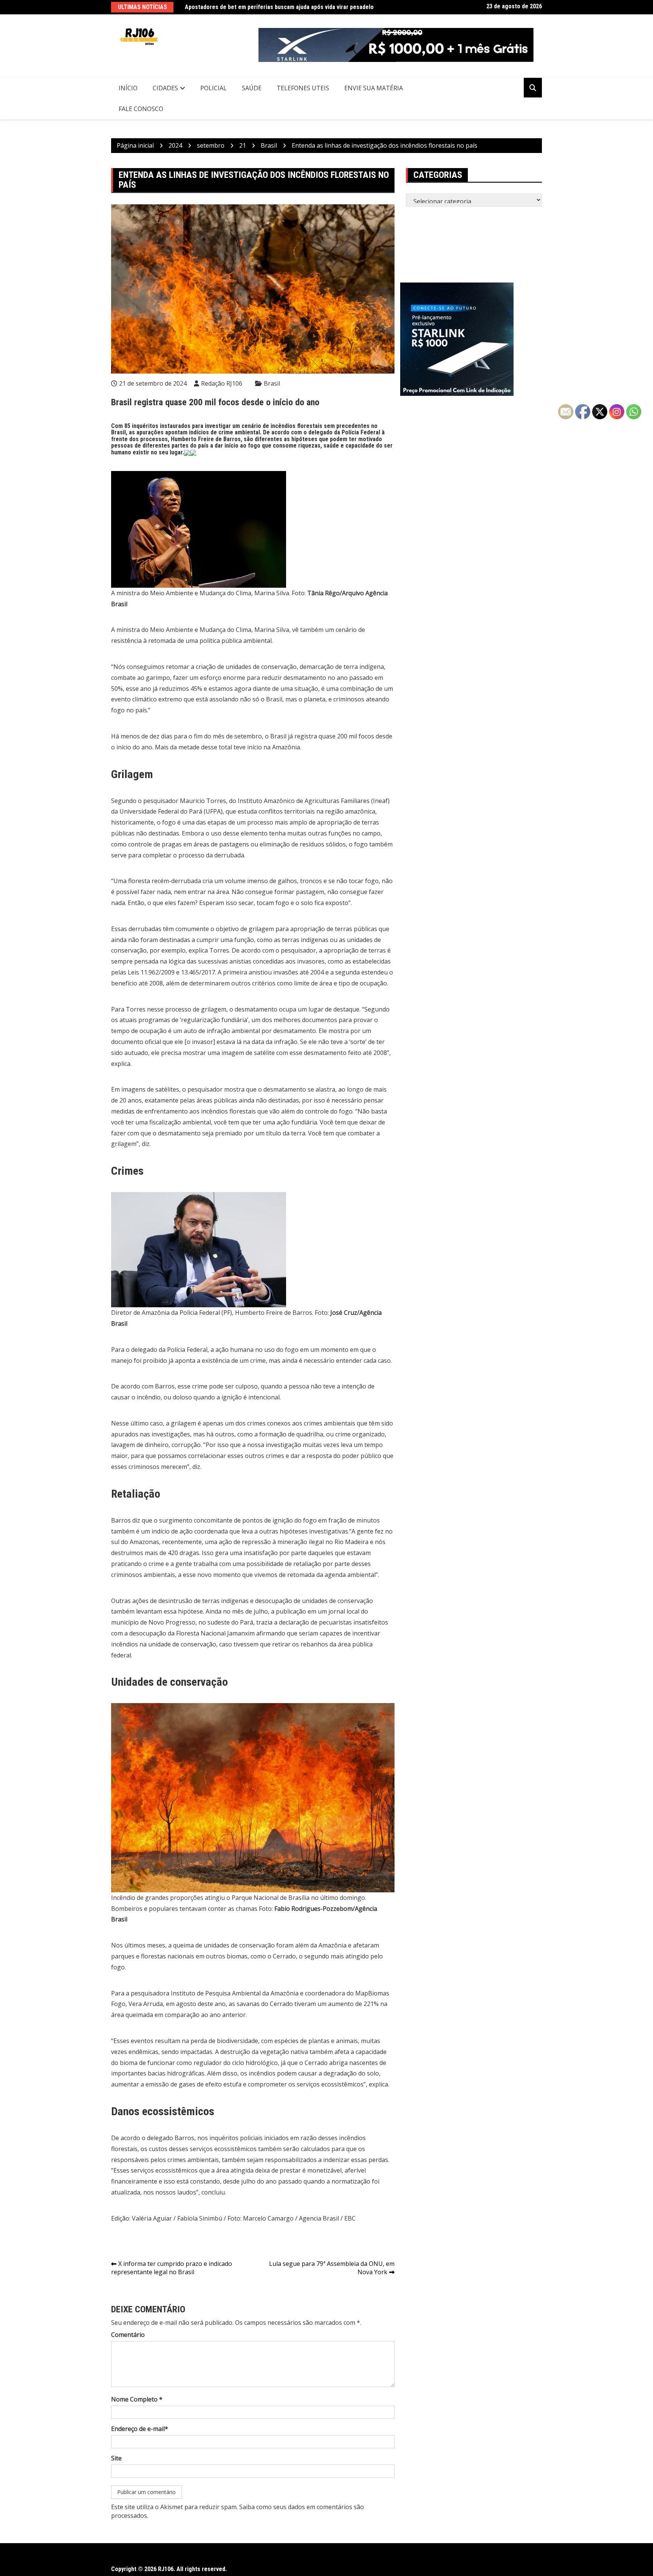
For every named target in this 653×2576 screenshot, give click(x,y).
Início (128, 88)
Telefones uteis (303, 88)
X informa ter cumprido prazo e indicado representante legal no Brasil (172, 2268)
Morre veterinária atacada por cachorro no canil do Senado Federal (272, 7)
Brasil (272, 383)
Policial (214, 88)
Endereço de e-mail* (140, 2429)
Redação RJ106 (222, 383)
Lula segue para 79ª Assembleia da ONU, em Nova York (332, 2268)
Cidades (165, 88)
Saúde (252, 88)
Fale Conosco (141, 109)
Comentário (128, 2335)
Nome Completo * (137, 2399)
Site (116, 2458)
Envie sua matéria (374, 88)
